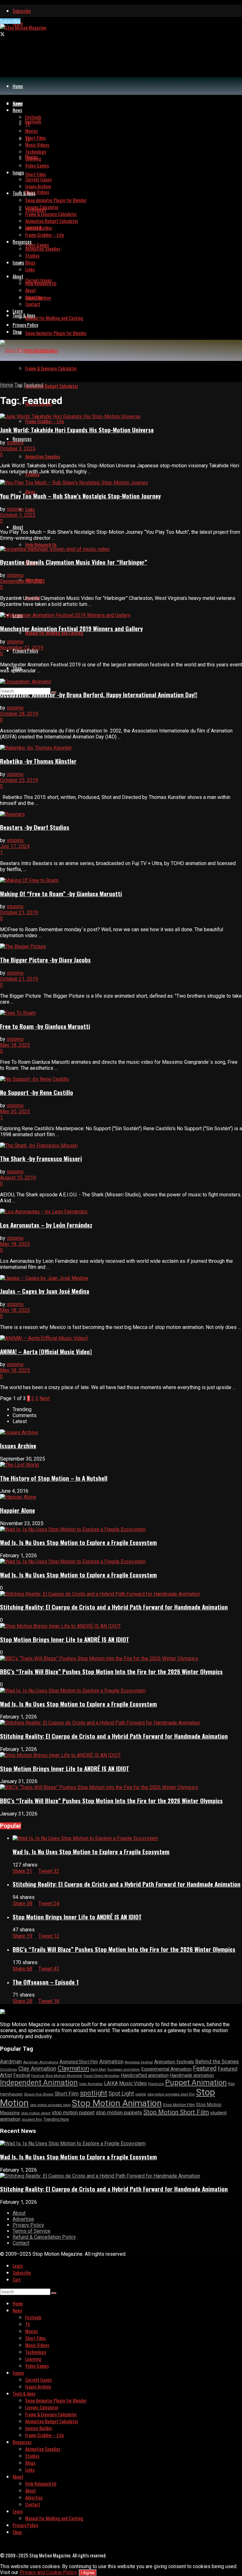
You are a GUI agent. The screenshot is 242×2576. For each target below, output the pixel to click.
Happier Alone (17, 1510)
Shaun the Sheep (39, 2094)
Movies (32, 131)
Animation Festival (139, 2062)
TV (28, 124)
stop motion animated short (50, 2105)
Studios (32, 255)
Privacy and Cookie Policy (48, 2572)
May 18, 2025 (15, 1045)
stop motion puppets (119, 2113)
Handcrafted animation (145, 2075)
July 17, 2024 (15, 846)
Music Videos (37, 192)
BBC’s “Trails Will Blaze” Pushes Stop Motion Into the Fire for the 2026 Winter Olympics (111, 1671)
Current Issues (38, 179)
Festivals (33, 121)
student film (32, 2119)
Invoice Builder (39, 228)
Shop (17, 332)
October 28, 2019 (19, 714)
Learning (33, 158)
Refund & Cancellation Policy (44, 2237)
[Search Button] (54, 2293)
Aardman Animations (41, 2062)
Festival (22, 2075)
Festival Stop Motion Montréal (57, 2076)
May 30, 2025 (15, 1111)
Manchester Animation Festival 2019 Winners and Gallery (71, 628)
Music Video (133, 2083)
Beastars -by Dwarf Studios (35, 827)
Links (30, 509)
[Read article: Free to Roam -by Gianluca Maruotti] (121, 1013)
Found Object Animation (101, 2076)
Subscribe (22, 11)
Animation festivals (174, 2062)
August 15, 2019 (18, 1178)
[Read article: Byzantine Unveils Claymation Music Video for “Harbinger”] (121, 549)
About (18, 527)
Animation (111, 2061)
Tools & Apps (24, 315)
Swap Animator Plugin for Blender (56, 333)
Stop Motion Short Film (176, 2112)
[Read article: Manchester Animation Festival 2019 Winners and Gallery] (121, 615)
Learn (18, 311)
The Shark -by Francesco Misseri (41, 1158)
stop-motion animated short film (171, 2094)
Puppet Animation (196, 2083)
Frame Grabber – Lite (45, 421)
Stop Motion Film (179, 2105)
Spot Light (121, 2093)
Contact (33, 304)
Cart (17, 2279)
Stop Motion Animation (117, 2103)
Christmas (9, 2069)
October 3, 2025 (18, 449)
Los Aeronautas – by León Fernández (46, 1225)
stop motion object (36, 2113)
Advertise (34, 297)
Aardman (11, 2061)
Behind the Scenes (217, 2061)
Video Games (37, 245)
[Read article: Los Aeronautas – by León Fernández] (121, 1212)
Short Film (67, 2094)
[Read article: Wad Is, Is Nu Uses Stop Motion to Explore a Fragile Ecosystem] (127, 1838)
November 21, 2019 (22, 648)
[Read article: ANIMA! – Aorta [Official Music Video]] (121, 1338)
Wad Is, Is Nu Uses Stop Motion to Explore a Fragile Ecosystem (78, 1542)
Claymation (73, 2068)
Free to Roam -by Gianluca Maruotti (45, 1026)
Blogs (30, 262)
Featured (33, 385)
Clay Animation (37, 2069)
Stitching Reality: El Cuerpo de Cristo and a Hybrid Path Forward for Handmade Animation (114, 1607)
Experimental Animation (166, 2069)
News (17, 110)
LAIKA (111, 2083)
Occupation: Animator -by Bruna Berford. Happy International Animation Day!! (99, 695)
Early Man (98, 2069)
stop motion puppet (73, 2113)
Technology (36, 151)
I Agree (88, 2573)
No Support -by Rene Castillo (37, 1092)
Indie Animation (91, 2084)
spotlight (94, 2093)
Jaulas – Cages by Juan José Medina (45, 1291)
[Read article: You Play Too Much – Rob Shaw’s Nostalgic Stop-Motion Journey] (121, 483)
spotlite (141, 2094)
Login (18, 2265)
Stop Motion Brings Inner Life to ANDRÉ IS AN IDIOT (65, 1639)
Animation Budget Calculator (52, 386)
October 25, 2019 (19, 780)
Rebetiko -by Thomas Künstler (38, 761)
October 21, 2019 (19, 912)
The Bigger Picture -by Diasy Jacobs (45, 960)
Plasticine (156, 2084)
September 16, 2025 (23, 581)
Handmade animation (192, 2075)
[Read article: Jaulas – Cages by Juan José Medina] (121, 1278)
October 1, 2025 (18, 515)
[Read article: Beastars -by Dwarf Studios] (121, 814)
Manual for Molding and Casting (54, 633)
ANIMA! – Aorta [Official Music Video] (46, 1351)
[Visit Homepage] (23, 27)
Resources (22, 439)
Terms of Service (32, 2231)
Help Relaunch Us (41, 544)
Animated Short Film (79, 2062)
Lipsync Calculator (42, 207)
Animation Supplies (43, 456)
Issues (18, 262)
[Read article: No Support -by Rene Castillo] (121, 1079)
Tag (18, 385)
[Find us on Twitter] (2, 34)
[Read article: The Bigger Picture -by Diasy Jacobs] (121, 946)
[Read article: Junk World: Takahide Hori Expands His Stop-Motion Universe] (121, 416)
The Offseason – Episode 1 (46, 1982)
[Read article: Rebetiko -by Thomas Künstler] (121, 748)
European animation (124, 2069)
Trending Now (56, 2119)
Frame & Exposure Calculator (51, 368)
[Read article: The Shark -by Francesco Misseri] (121, 1146)
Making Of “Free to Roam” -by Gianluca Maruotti (61, 894)
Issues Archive (38, 186)
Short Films (35, 174)
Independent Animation (39, 2083)
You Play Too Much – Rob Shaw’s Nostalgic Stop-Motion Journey (80, 496)
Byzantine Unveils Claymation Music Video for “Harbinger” (74, 562)
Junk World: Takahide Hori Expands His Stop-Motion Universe (77, 430)
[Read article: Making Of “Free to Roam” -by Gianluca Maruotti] (121, 880)
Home (18, 86)
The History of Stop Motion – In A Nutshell (54, 1478)
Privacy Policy (25, 325)
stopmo (15, 443)
